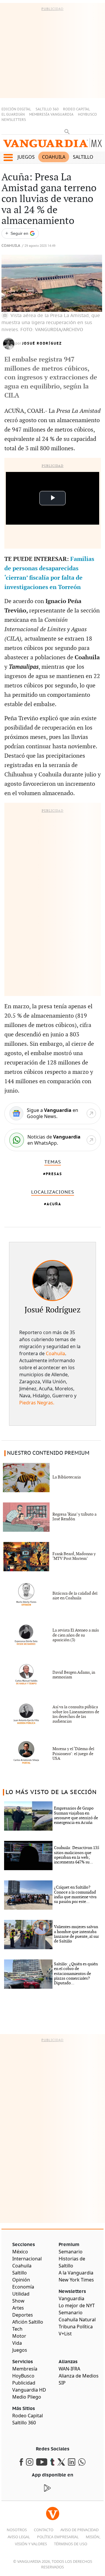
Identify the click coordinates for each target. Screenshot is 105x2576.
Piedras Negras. (37, 1403)
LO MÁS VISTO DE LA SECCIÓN (51, 1792)
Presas (54, 1174)
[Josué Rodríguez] (52, 1281)
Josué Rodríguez (42, 343)
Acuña (54, 1204)
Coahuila (54, 157)
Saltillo (83, 157)
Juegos (26, 157)
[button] (8, 158)
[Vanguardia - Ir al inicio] (52, 144)
